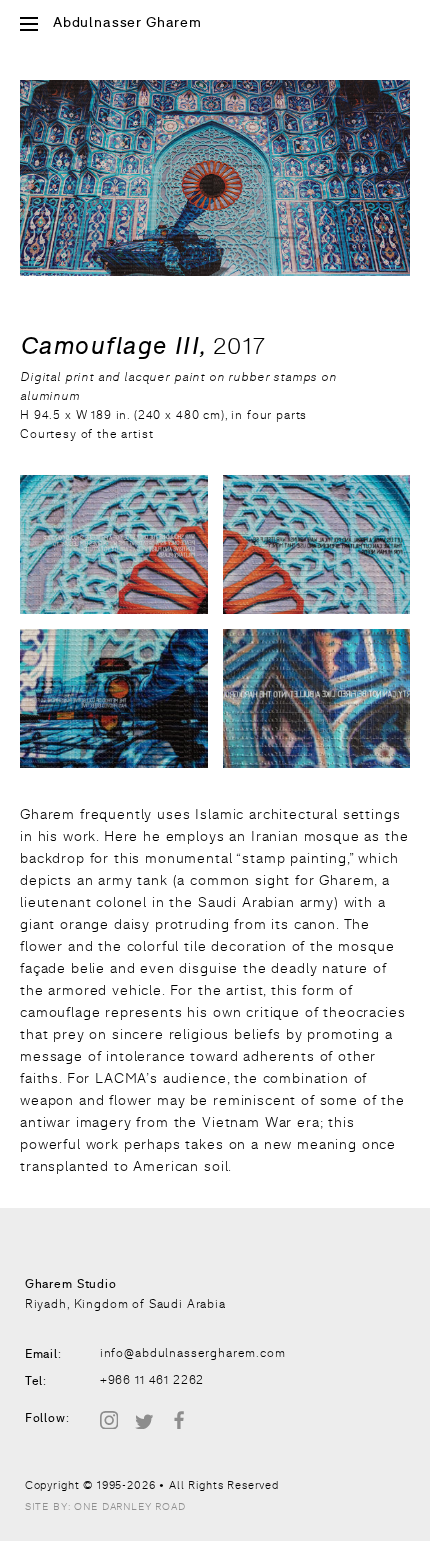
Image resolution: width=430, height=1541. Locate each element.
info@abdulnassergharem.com (193, 1353)
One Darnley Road (129, 1506)
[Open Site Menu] (29, 25)
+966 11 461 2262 (152, 1380)
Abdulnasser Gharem (127, 23)
